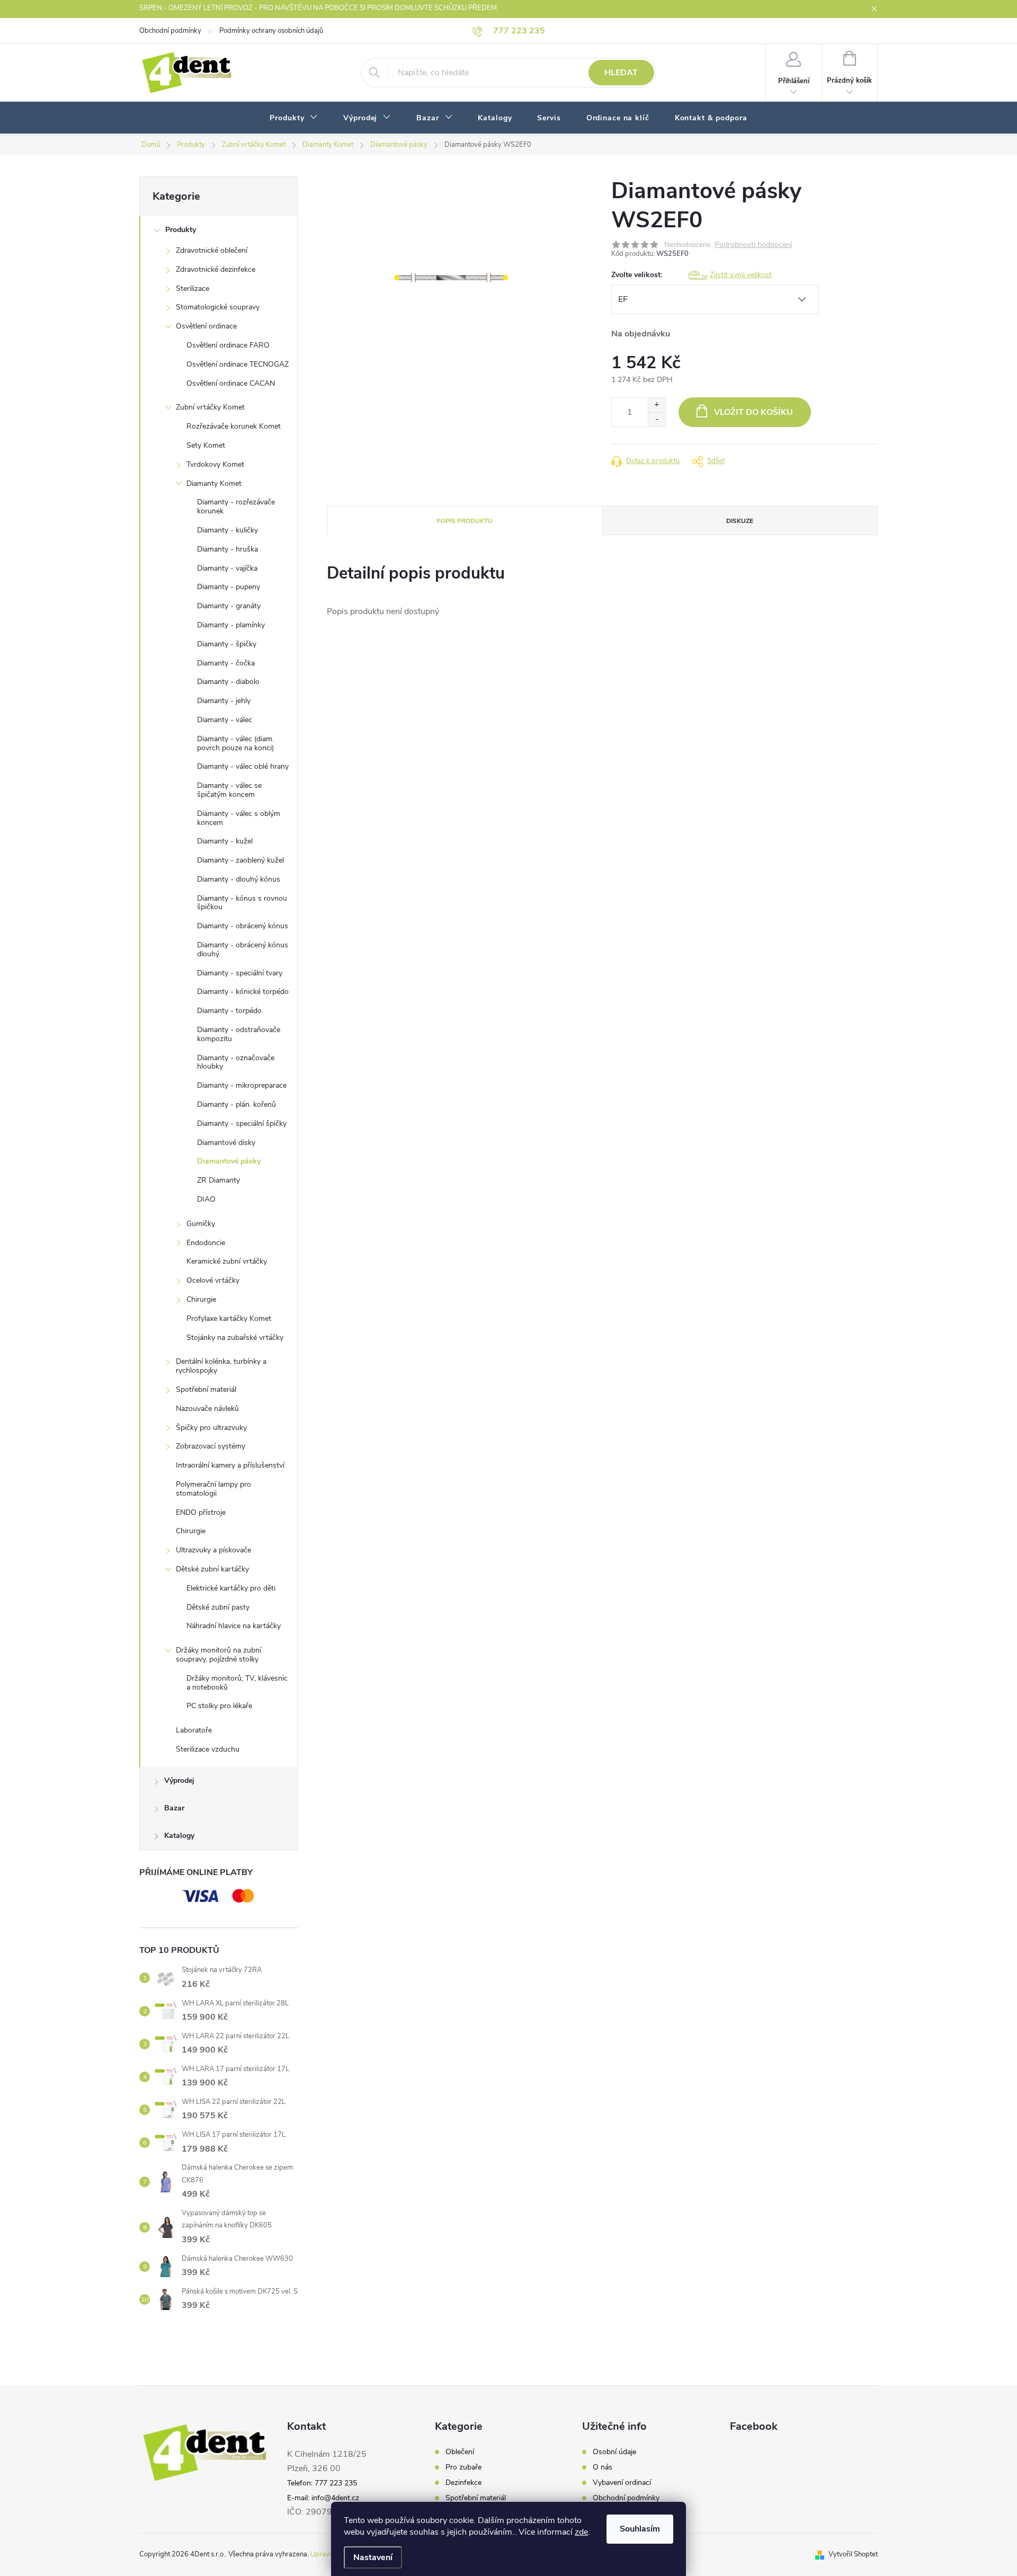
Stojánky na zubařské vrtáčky (235, 1338)
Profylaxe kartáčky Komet (229, 1318)
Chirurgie (201, 1299)
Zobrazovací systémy (211, 1446)
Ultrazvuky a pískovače (213, 1550)
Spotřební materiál (206, 1389)
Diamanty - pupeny (229, 587)
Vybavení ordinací (622, 2483)
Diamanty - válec (225, 720)
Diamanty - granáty (229, 606)
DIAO (206, 1199)
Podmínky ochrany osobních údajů (271, 31)
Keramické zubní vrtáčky (227, 1261)
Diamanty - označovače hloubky (236, 1062)
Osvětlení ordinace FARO (228, 345)
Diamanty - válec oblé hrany (243, 766)
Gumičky (201, 1224)
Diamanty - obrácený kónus (243, 926)
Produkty (181, 230)
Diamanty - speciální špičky (242, 1123)
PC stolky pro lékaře (219, 1706)
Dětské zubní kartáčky (212, 1569)
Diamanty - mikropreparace (242, 1085)
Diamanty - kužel (225, 841)
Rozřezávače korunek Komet (234, 426)
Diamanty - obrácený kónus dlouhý (243, 949)
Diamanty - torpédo (229, 1011)
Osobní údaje (614, 2452)
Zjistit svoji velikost (741, 275)
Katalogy (179, 1836)
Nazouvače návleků (207, 1409)
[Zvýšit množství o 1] (657, 405)
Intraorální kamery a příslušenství (230, 1465)
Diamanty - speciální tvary (240, 973)
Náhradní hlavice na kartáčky (234, 1626)
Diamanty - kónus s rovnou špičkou (242, 903)
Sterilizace (193, 288)
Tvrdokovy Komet (215, 464)
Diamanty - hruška (228, 549)
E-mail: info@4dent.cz (323, 2498)
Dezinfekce (463, 2483)
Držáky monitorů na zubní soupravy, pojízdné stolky (218, 1655)
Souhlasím (640, 2529)
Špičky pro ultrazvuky (211, 1428)
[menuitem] (294, 118)
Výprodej (179, 1780)
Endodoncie (206, 1243)
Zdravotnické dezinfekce (216, 269)
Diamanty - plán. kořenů (237, 1104)
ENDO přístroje (201, 1512)
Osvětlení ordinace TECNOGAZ (238, 364)
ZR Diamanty (218, 1180)
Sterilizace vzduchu (208, 1749)
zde (581, 2532)
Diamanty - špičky (227, 644)
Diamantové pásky (229, 1161)
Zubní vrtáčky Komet (210, 407)
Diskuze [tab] (740, 521)
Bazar (174, 1808)
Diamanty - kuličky (228, 530)
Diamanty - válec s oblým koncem (239, 818)
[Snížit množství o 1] (657, 419)
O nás (603, 2467)
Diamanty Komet (214, 483)
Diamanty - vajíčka (227, 568)
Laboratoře (194, 1730)
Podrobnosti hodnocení (753, 245)
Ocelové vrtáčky (213, 1280)
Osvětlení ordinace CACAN (231, 383)
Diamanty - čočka (226, 663)
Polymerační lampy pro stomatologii (213, 1489)
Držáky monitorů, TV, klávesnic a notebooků (237, 1683)
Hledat (621, 73)
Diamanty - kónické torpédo (243, 992)
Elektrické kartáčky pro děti (231, 1588)
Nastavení (373, 2557)
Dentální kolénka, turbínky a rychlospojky (221, 1366)
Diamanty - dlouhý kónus (239, 879)
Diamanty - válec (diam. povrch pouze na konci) (235, 743)
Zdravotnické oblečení (212, 250)
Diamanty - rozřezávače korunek (236, 507)
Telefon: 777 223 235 (322, 2483)
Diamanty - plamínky (231, 625)
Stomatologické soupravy (218, 307)
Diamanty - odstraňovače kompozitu (239, 1034)
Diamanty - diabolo (228, 682)
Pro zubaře (463, 2467)
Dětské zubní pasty (218, 1607)
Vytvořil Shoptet (853, 2554)
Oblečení (460, 2452)
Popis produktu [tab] (465, 521)
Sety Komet (206, 445)
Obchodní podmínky (170, 31)
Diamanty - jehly (224, 701)
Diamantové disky (226, 1143)
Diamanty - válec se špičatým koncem (229, 790)
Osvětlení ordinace (206, 326)
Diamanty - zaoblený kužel (240, 860)
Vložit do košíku (753, 412)
